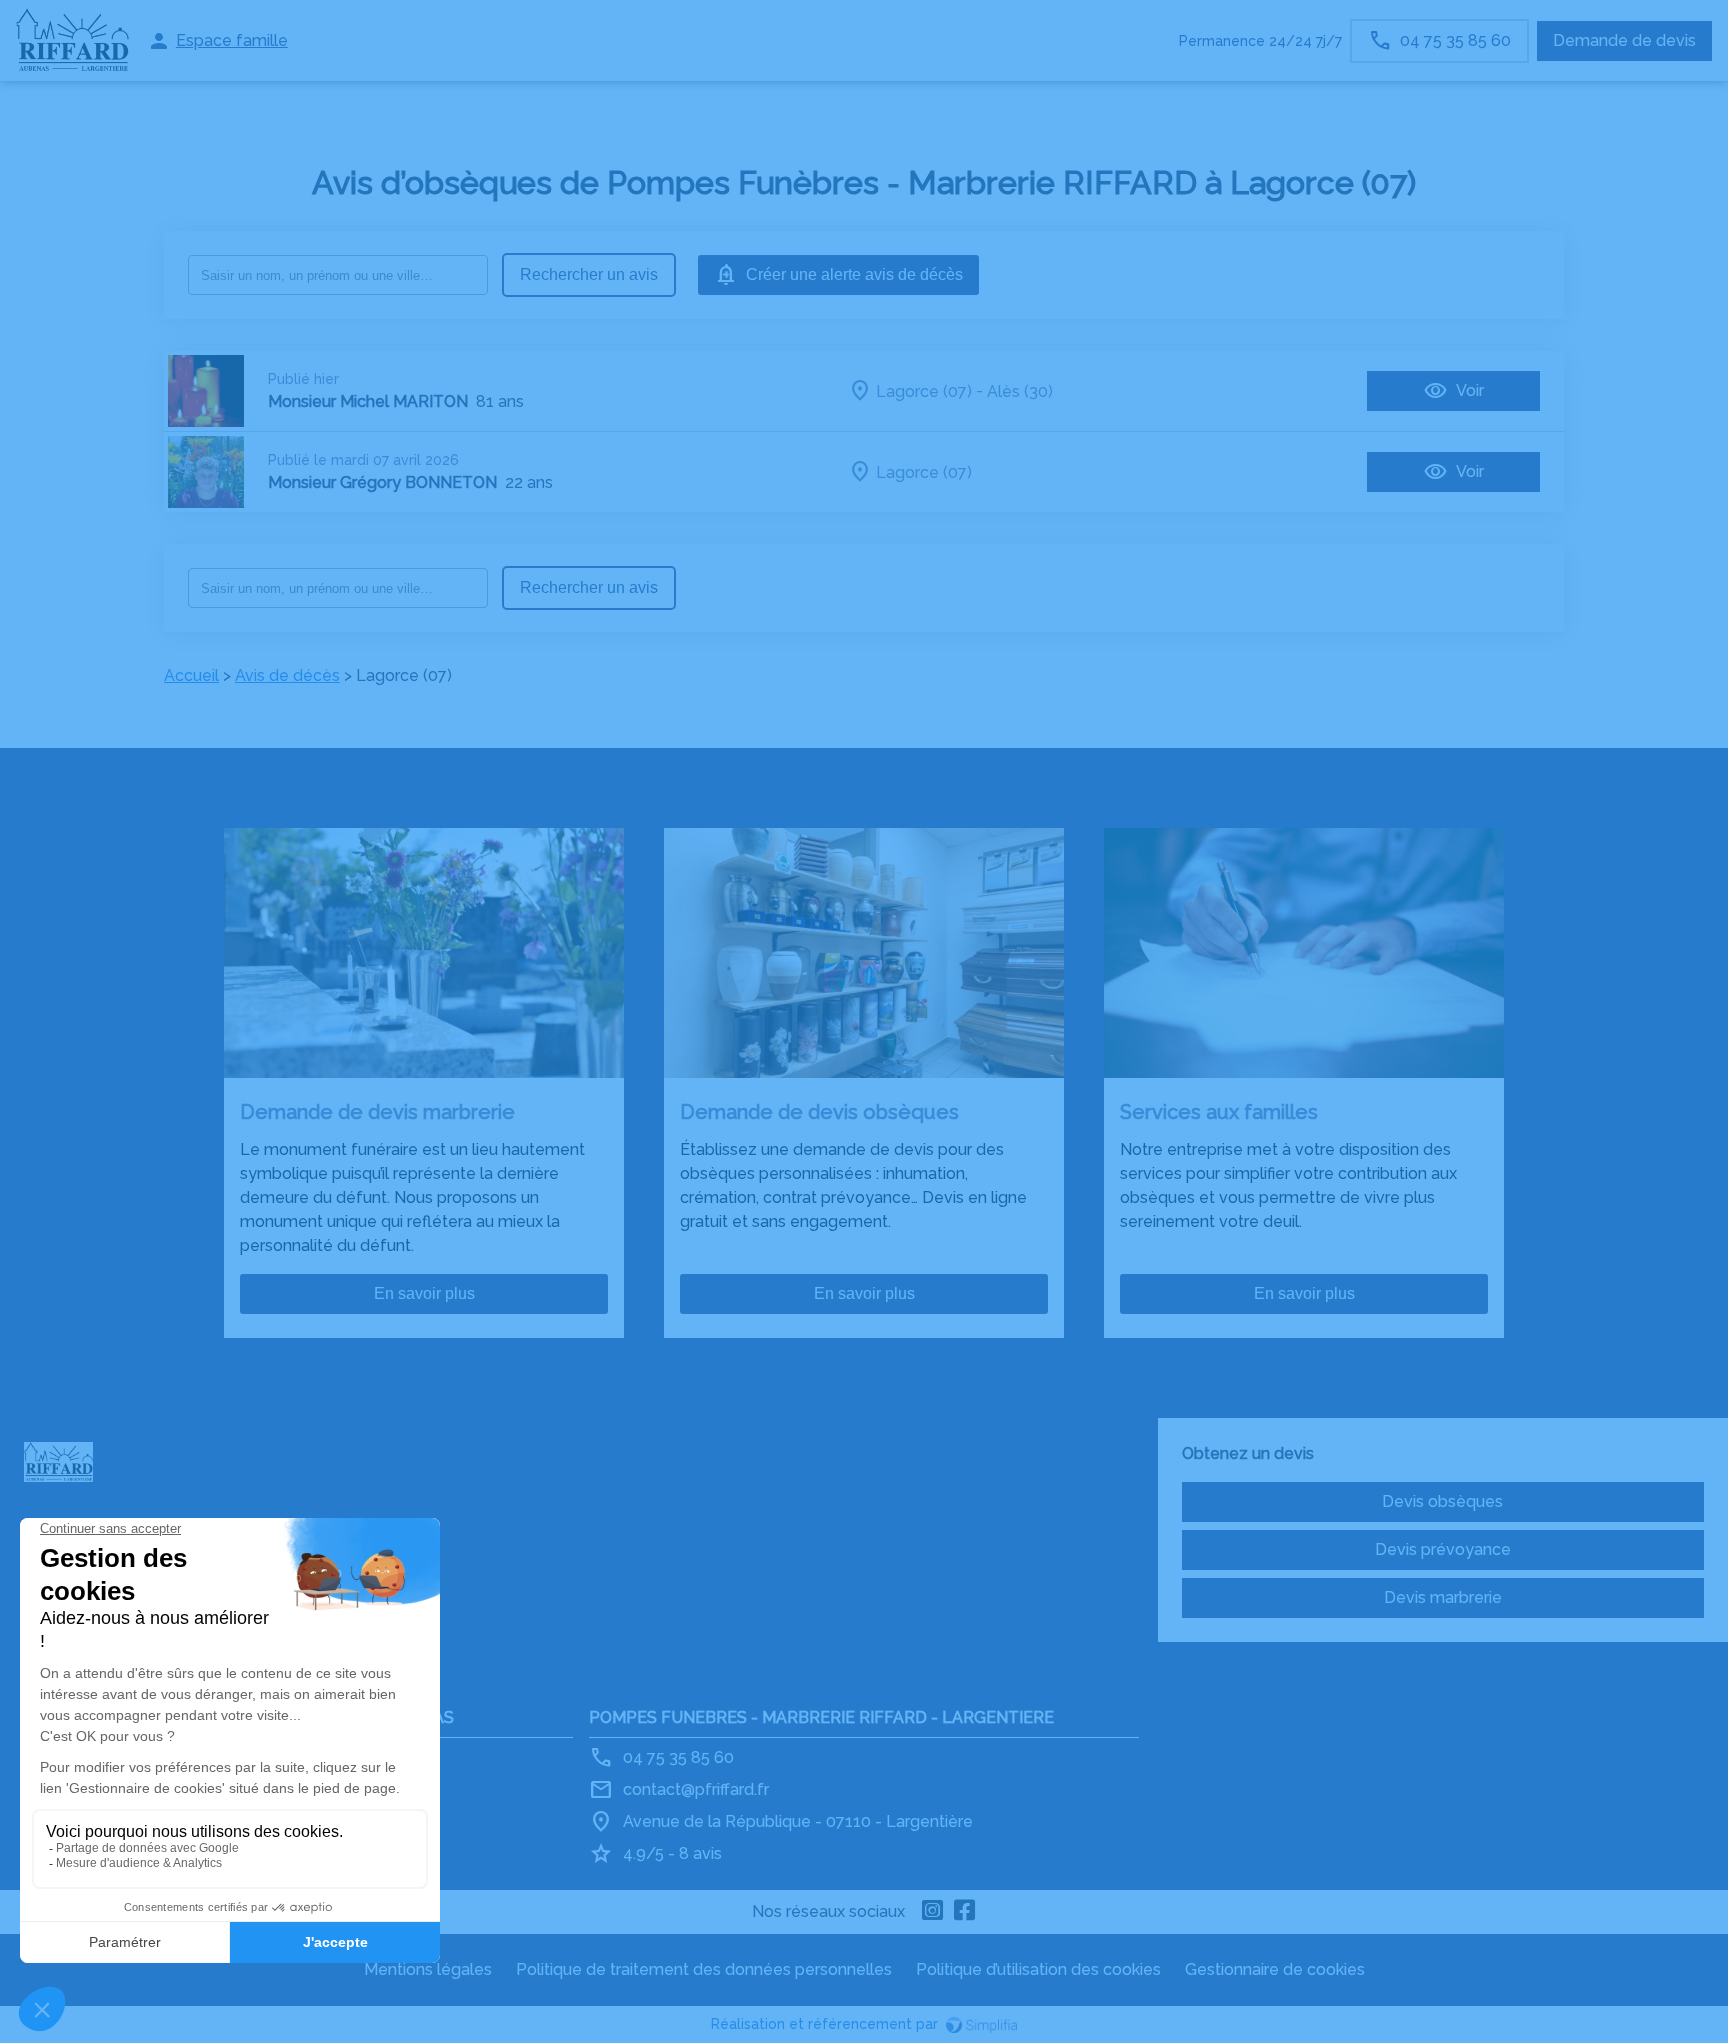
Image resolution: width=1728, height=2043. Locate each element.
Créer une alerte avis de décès (854, 274)
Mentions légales (428, 1969)
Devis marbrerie (1443, 1597)
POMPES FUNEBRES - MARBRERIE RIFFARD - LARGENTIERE (821, 1717)
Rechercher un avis (589, 274)
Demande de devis (1624, 40)
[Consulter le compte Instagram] (933, 1912)
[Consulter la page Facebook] (965, 1912)
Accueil (191, 675)
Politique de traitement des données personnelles (704, 1969)
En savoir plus (424, 1293)
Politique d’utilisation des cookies (1038, 1969)
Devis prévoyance (1443, 1549)
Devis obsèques (1442, 1501)
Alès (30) (1020, 390)
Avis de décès (287, 675)
